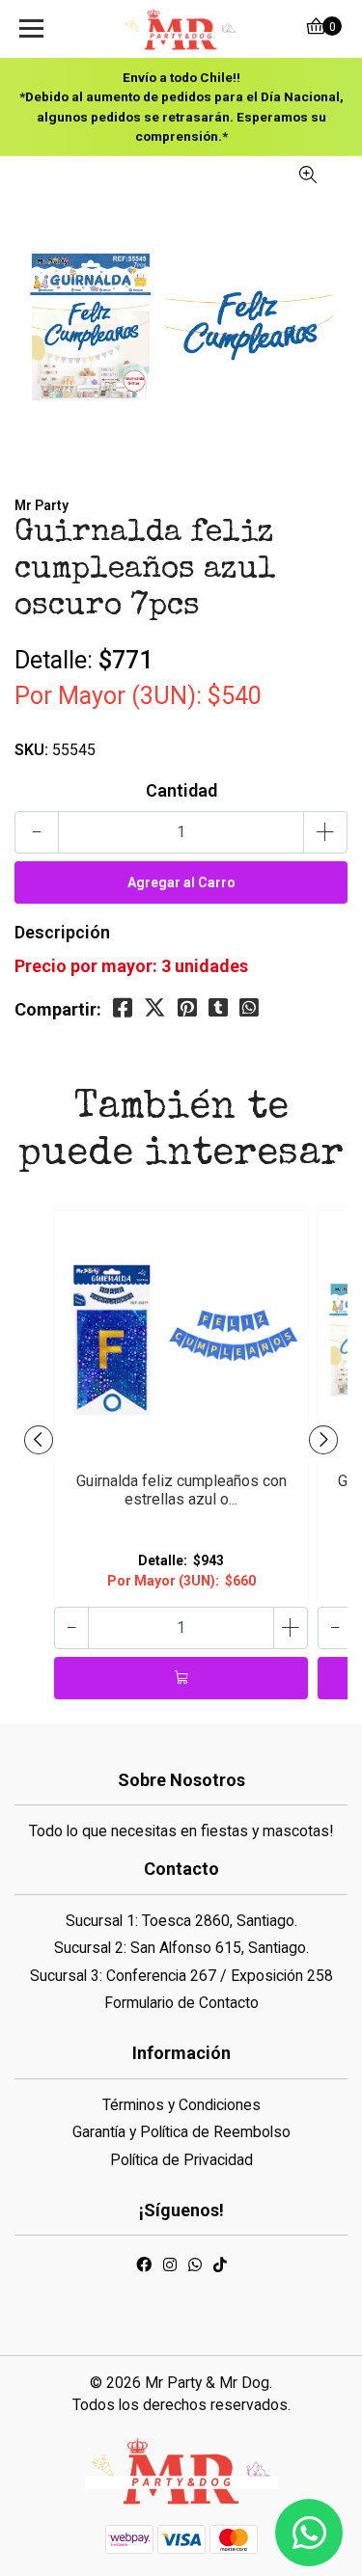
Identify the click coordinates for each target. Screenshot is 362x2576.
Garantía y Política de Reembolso (181, 2132)
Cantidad (181, 790)
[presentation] (39, 1440)
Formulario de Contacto (181, 2003)
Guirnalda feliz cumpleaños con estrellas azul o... (181, 1490)
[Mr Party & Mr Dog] (181, 29)
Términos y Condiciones (181, 2105)
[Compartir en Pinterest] (187, 1008)
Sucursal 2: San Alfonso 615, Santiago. (181, 1948)
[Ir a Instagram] (170, 2268)
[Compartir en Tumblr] (218, 1008)
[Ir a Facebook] (144, 2268)
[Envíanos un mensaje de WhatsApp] (309, 2533)
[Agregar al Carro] (181, 1678)
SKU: (31, 750)
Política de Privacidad (181, 2160)
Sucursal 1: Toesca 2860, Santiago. (181, 1921)
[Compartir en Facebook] (123, 1008)
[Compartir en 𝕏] (155, 1008)
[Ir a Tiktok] (220, 2268)
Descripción (62, 932)
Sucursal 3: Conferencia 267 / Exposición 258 (181, 1976)
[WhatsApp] (195, 2268)
